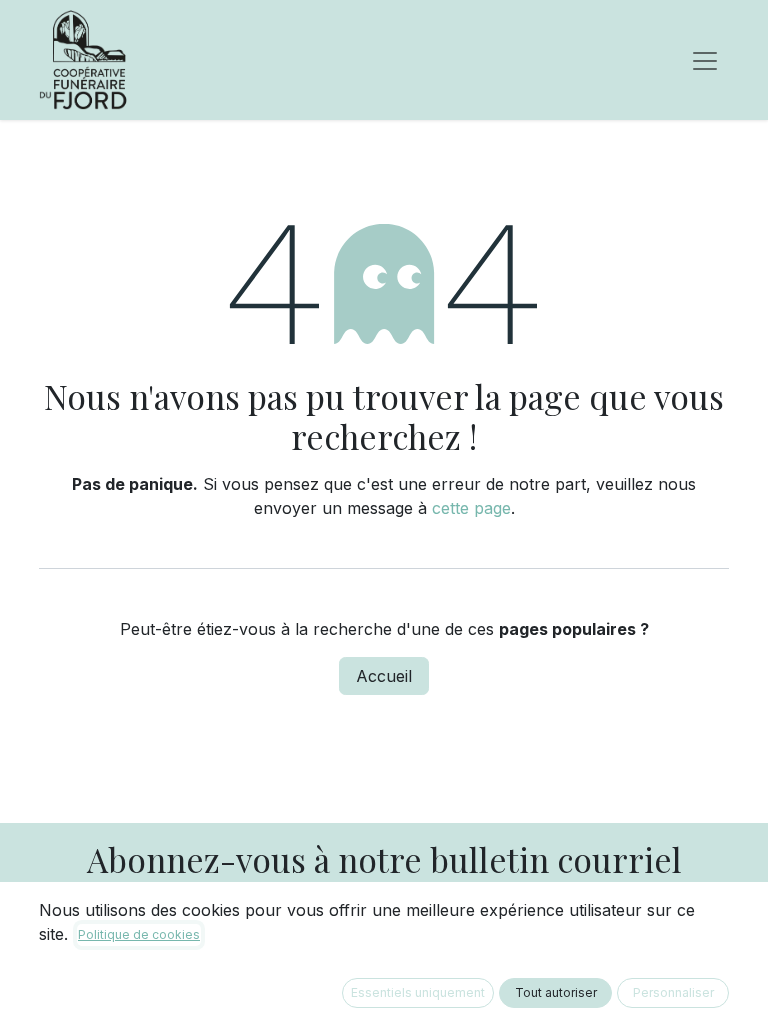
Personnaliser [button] (673, 992)
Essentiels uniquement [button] (418, 992)
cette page (471, 508)
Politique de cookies (139, 934)
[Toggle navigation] (705, 60)
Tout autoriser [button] (556, 992)
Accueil (384, 676)
